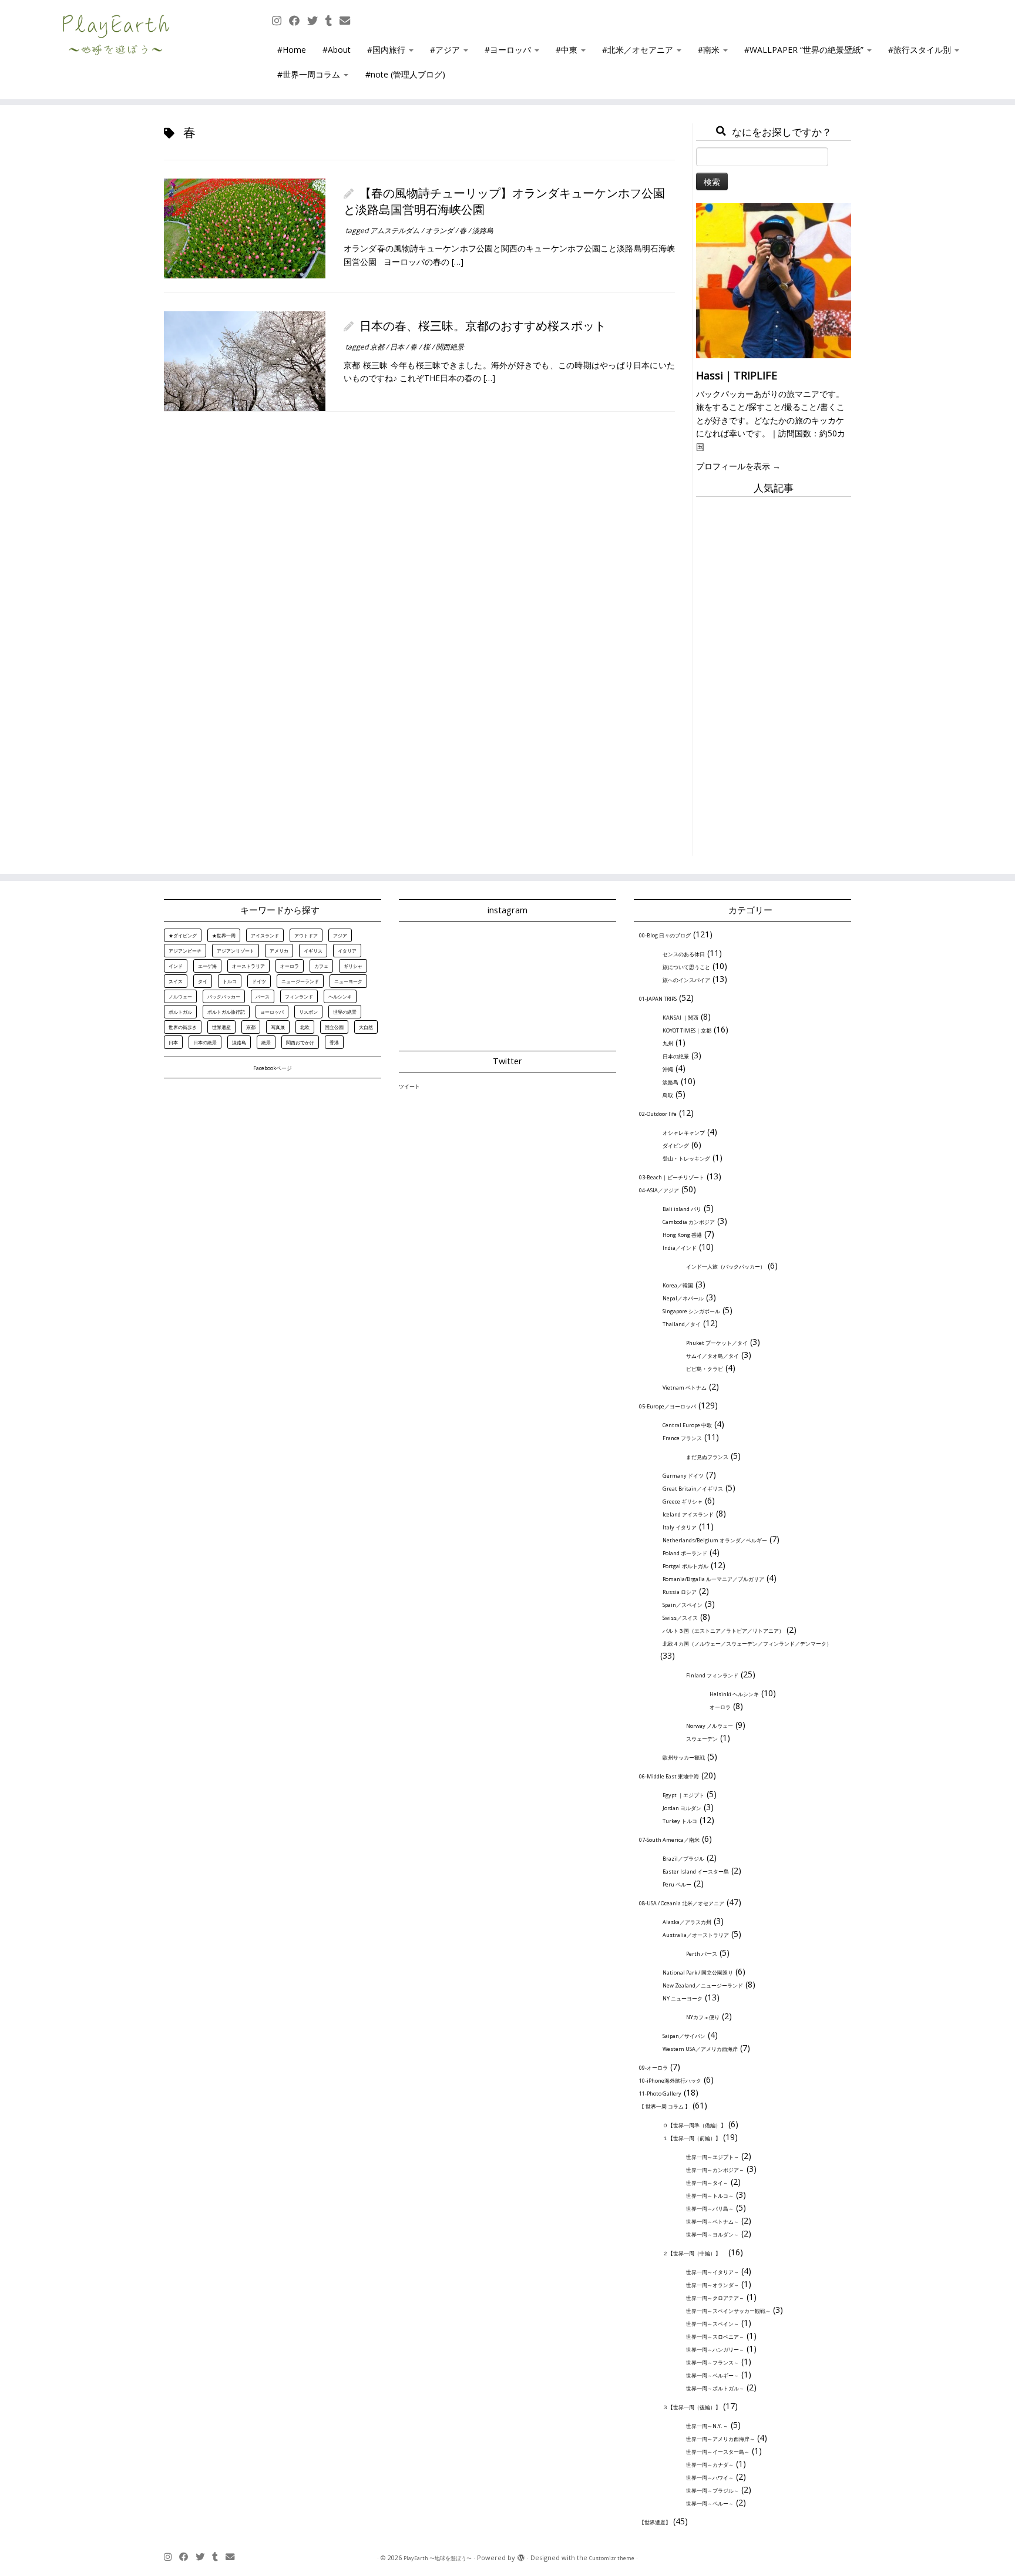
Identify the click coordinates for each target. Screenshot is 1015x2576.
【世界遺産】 (655, 2522)
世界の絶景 (345, 1012)
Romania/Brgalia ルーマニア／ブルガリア (713, 1579)
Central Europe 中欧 (687, 1425)
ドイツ (259, 981)
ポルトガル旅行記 (226, 1012)
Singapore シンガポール (691, 1311)
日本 (398, 347)
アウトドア (306, 935)
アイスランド (265, 935)
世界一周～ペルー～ (710, 2503)
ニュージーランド (300, 981)
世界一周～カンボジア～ (715, 2170)
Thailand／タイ (682, 1324)
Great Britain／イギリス (693, 1489)
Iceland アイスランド (688, 1514)
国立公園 (334, 1027)
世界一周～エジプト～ (712, 2157)
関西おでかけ (300, 1042)
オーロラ (290, 966)
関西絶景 (450, 347)
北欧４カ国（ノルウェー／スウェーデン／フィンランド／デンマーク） (747, 1644)
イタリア (347, 951)
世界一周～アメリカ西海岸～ (720, 2439)
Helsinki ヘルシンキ (734, 1694)
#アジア (446, 50)
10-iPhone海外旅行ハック (670, 2081)
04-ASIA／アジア (659, 1190)
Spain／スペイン (683, 1605)
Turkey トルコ (680, 1821)
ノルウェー (180, 996)
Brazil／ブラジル (683, 1859)
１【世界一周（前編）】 (692, 2138)
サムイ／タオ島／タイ (712, 1356)
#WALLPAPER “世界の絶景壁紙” (805, 50)
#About (337, 50)
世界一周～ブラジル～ (712, 2491)
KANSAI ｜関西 (680, 1018)
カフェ (321, 966)
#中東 (568, 50)
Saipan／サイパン (684, 2036)
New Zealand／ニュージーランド (703, 1985)
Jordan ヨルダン (682, 1808)
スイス (176, 981)
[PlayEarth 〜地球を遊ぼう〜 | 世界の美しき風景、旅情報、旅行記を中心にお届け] (117, 35)
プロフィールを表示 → (738, 466)
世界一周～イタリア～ (712, 2272)
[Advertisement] (774, 680)
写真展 (278, 1027)
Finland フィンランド (712, 1675)
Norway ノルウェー (710, 1726)
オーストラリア (248, 966)
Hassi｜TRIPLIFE (737, 375)
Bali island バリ (682, 1209)
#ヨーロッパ (509, 50)
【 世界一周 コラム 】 (665, 2106)
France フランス (682, 1438)
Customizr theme (612, 2558)
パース (263, 996)
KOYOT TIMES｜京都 (687, 1030)
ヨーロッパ (272, 1012)
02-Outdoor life (658, 1114)
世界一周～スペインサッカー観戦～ (728, 2311)
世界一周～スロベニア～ (715, 2337)
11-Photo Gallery (660, 2094)
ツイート (409, 1086)
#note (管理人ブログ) (405, 74)
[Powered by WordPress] (521, 2558)
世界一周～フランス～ (712, 2363)
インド (176, 966)
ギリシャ (353, 966)
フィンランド (299, 996)
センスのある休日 (684, 954)
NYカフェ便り (703, 2017)
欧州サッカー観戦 (684, 1758)
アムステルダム (396, 231)
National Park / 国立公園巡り (698, 1973)
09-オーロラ (653, 2068)
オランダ (440, 231)
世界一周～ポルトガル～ (715, 2388)
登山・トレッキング (686, 1158)
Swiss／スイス (680, 1618)
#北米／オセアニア (639, 50)
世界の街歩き (183, 1027)
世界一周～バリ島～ (710, 2209)
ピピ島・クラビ (705, 1369)
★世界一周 (224, 935)
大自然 (366, 1027)
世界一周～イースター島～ (718, 2452)
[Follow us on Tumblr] (332, 21)
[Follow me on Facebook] (298, 21)
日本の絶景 (205, 1042)
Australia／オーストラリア (696, 1935)
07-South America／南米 (669, 1840)
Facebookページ (273, 1068)
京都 (378, 347)
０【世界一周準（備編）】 (694, 2125)
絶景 (266, 1042)
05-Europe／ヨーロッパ (668, 1406)
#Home (292, 50)
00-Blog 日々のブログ (665, 935)
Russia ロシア (680, 1592)
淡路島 (483, 231)
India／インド (680, 1248)
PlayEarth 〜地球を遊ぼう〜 (438, 2558)
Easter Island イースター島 (696, 1872)
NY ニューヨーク (683, 1998)
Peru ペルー (677, 1884)
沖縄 (668, 1069)
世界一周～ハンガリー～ (715, 2350)
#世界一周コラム (310, 74)
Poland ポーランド (685, 1553)
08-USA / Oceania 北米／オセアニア (682, 1903)
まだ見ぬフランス (707, 1457)
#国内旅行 (387, 50)
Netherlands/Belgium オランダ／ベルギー (715, 1540)
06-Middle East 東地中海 (669, 1776)
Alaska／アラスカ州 (687, 1922)
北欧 (305, 1027)
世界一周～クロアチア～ (715, 2298)
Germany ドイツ (683, 1476)
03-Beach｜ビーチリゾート (672, 1177)
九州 (668, 1043)
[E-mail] (349, 21)
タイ (203, 981)
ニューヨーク (348, 981)
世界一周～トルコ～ (710, 2196)
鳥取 (668, 1095)
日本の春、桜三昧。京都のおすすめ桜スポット (483, 326)
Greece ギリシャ (683, 1501)
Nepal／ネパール (683, 1298)
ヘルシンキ (340, 996)
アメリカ (279, 951)
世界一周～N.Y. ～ (707, 2426)
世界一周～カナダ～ (710, 2465)
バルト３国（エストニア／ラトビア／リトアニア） (723, 1631)
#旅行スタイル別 (921, 50)
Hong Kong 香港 (682, 1235)
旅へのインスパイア (686, 980)
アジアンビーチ (185, 951)
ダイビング (676, 1146)
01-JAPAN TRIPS (658, 999)
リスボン (308, 1012)
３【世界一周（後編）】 (692, 2407)
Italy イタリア (680, 1527)
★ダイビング (183, 935)
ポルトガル (180, 1012)
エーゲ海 (207, 966)
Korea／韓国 (678, 1285)
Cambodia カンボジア (689, 1222)
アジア (340, 935)
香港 (334, 1042)
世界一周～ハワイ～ (710, 2478)
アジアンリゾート (236, 951)
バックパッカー (224, 996)
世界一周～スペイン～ (712, 2324)
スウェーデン (702, 1739)
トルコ (230, 981)
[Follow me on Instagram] (280, 21)
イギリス (313, 951)
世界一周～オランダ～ (712, 2285)
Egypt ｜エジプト (683, 1795)
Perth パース (702, 1954)
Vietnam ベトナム (685, 1388)
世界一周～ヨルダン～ (712, 2234)
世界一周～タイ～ (707, 2183)
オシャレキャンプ (684, 1133)
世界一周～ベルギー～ (712, 2375)
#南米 (710, 50)
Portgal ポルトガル (685, 1566)
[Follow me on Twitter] (316, 21)
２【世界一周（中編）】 (694, 2253)
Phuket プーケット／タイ (717, 1343)
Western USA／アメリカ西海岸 (700, 2049)
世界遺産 (221, 1027)
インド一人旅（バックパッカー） (726, 1267)
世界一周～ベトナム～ (712, 2222)
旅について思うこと (686, 967)
